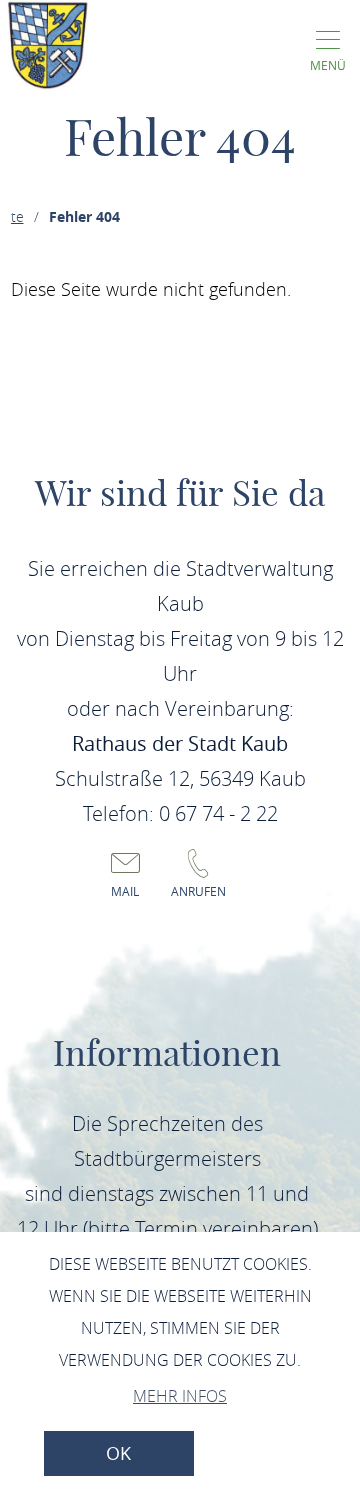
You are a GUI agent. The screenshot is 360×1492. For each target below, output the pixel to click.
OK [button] (118, 1453)
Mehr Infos (180, 1396)
